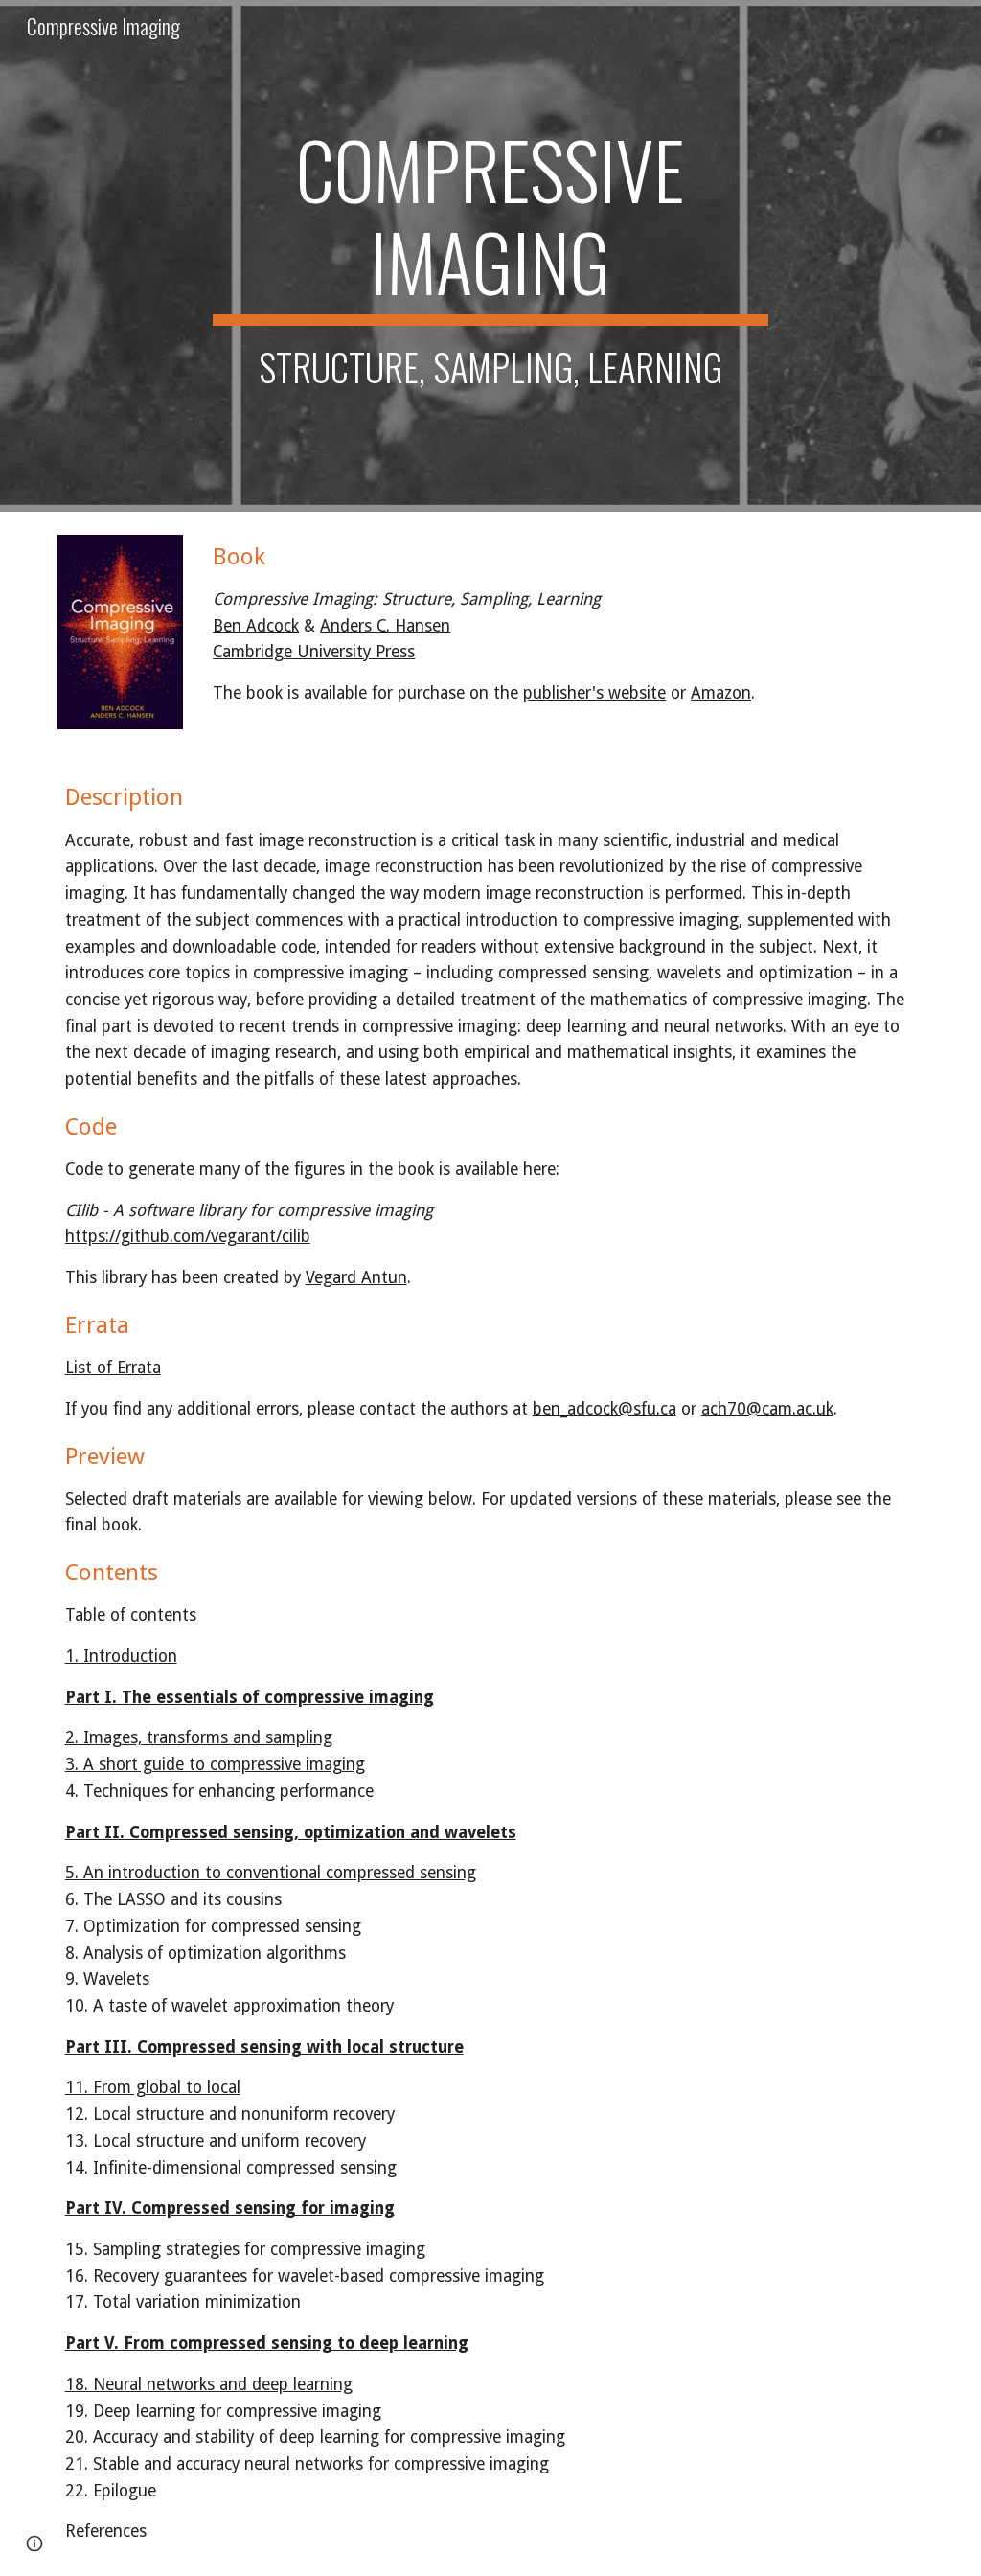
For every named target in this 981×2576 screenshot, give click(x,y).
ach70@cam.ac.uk (767, 1409)
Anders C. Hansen (385, 626)
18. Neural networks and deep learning (209, 2384)
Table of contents (131, 1615)
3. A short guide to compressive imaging (215, 1764)
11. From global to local (153, 2087)
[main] (490, 256)
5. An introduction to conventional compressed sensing (271, 1873)
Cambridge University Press (314, 652)
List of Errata (113, 1368)
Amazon (721, 693)
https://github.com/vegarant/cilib (188, 1236)
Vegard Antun (356, 1277)
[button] (34, 2543)
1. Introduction (121, 1656)
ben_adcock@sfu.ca (605, 1409)
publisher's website (594, 693)
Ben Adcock (256, 626)
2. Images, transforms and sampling (199, 1737)
